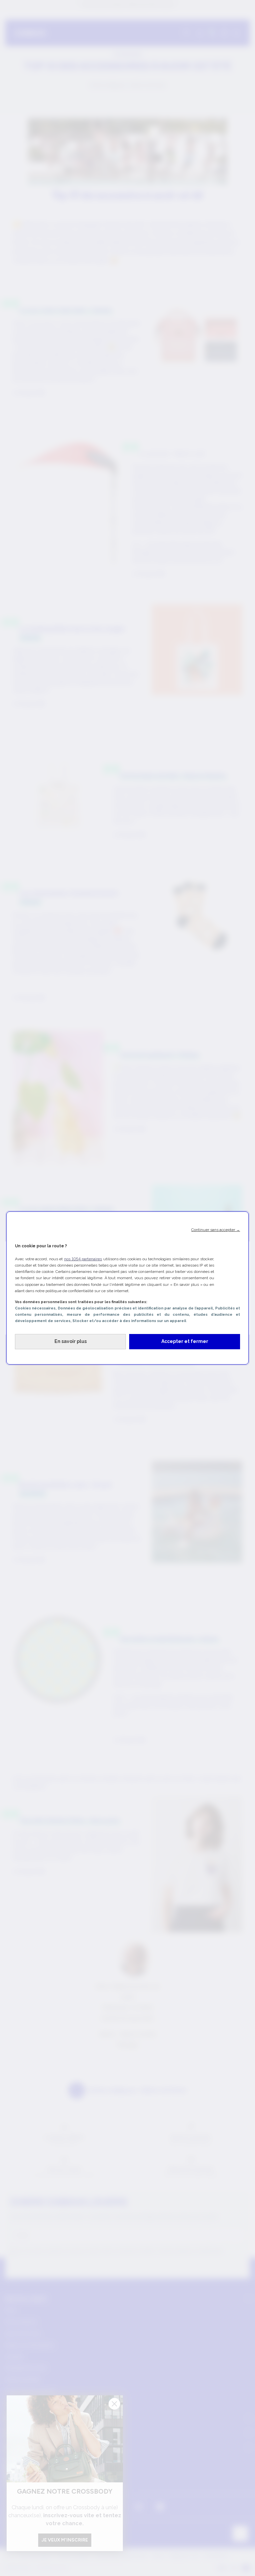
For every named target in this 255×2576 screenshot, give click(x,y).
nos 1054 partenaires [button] (83, 1259)
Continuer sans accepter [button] (216, 1230)
